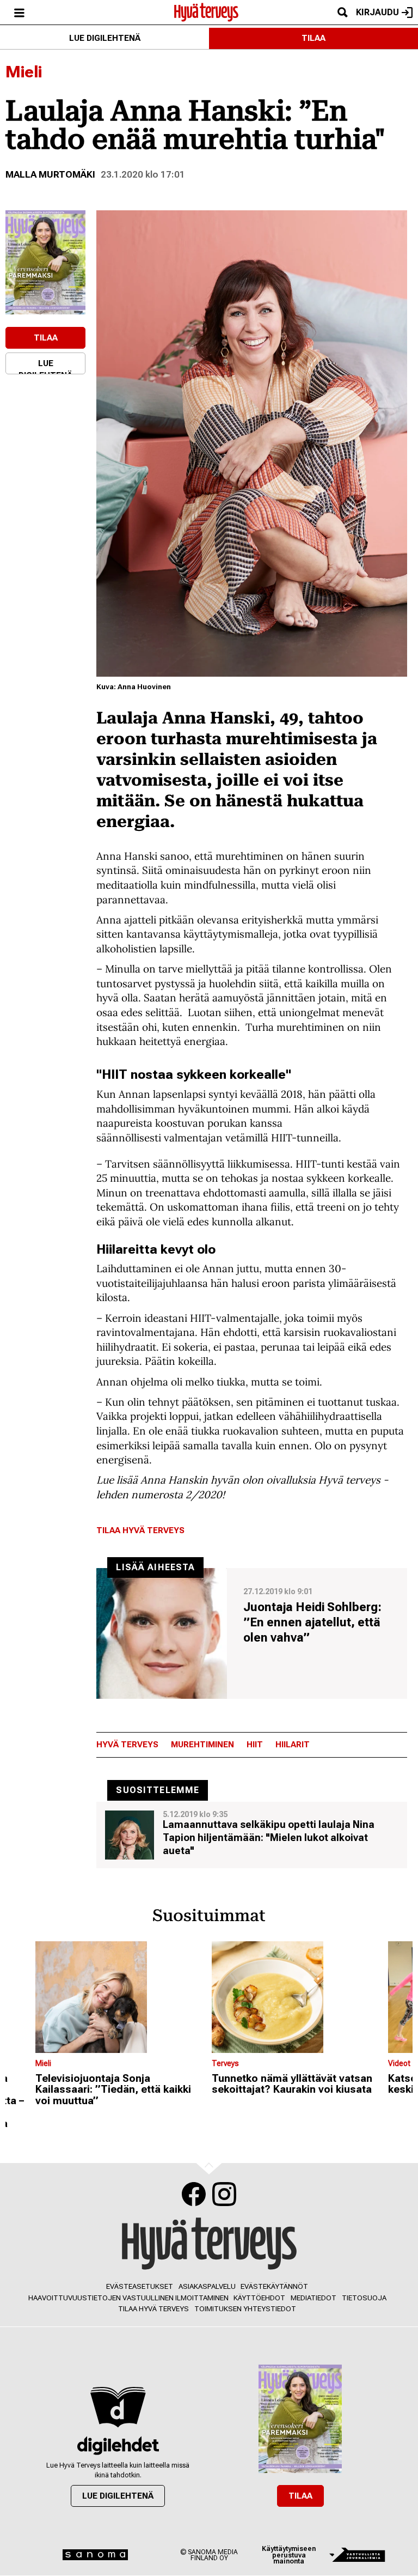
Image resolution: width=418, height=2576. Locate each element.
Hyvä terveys (127, 1745)
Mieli (24, 72)
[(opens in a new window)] (45, 262)
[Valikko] (19, 12)
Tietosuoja (364, 2298)
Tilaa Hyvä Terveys (140, 1530)
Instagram (224, 2194)
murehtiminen (202, 1745)
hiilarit (293, 1745)
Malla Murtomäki (50, 174)
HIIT (255, 1745)
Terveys (225, 2063)
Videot (399, 2063)
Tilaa (313, 38)
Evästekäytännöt (274, 2286)
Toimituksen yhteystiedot (245, 2309)
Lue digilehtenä (105, 38)
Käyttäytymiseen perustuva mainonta (289, 2555)
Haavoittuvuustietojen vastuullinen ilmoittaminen (128, 2298)
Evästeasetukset (140, 2286)
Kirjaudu (377, 12)
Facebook (194, 2194)
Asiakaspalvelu (207, 2286)
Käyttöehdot (259, 2298)
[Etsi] (342, 12)
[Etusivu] (206, 11)
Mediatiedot (313, 2298)
